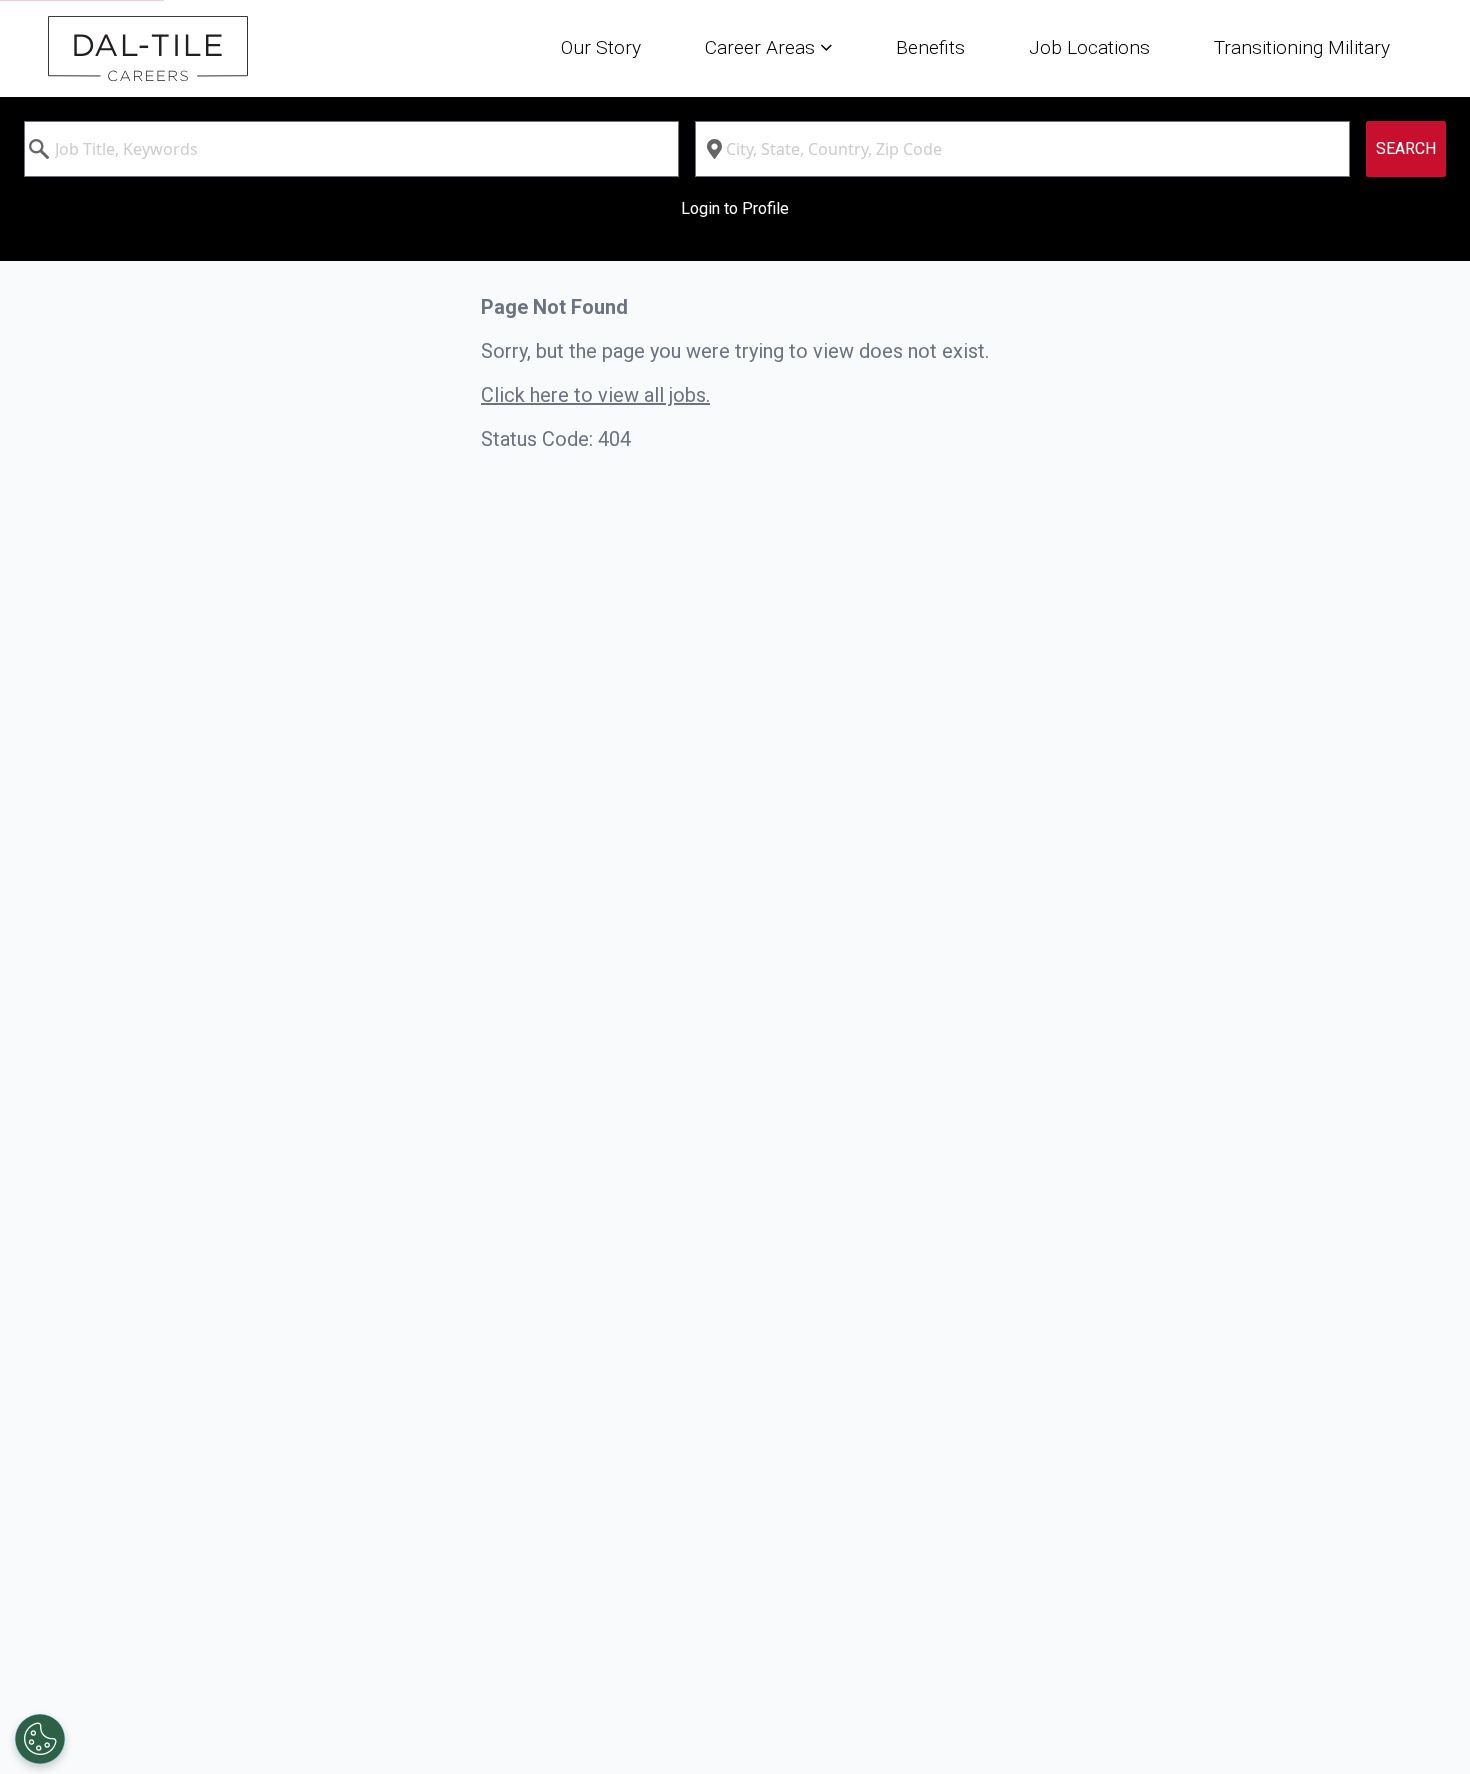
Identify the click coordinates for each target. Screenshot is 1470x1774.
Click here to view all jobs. (595, 395)
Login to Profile (735, 208)
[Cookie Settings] (40, 1739)
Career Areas (762, 47)
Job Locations (1089, 47)
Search (1406, 148)
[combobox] (351, 149)
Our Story (601, 47)
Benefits (930, 47)
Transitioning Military (1302, 47)
